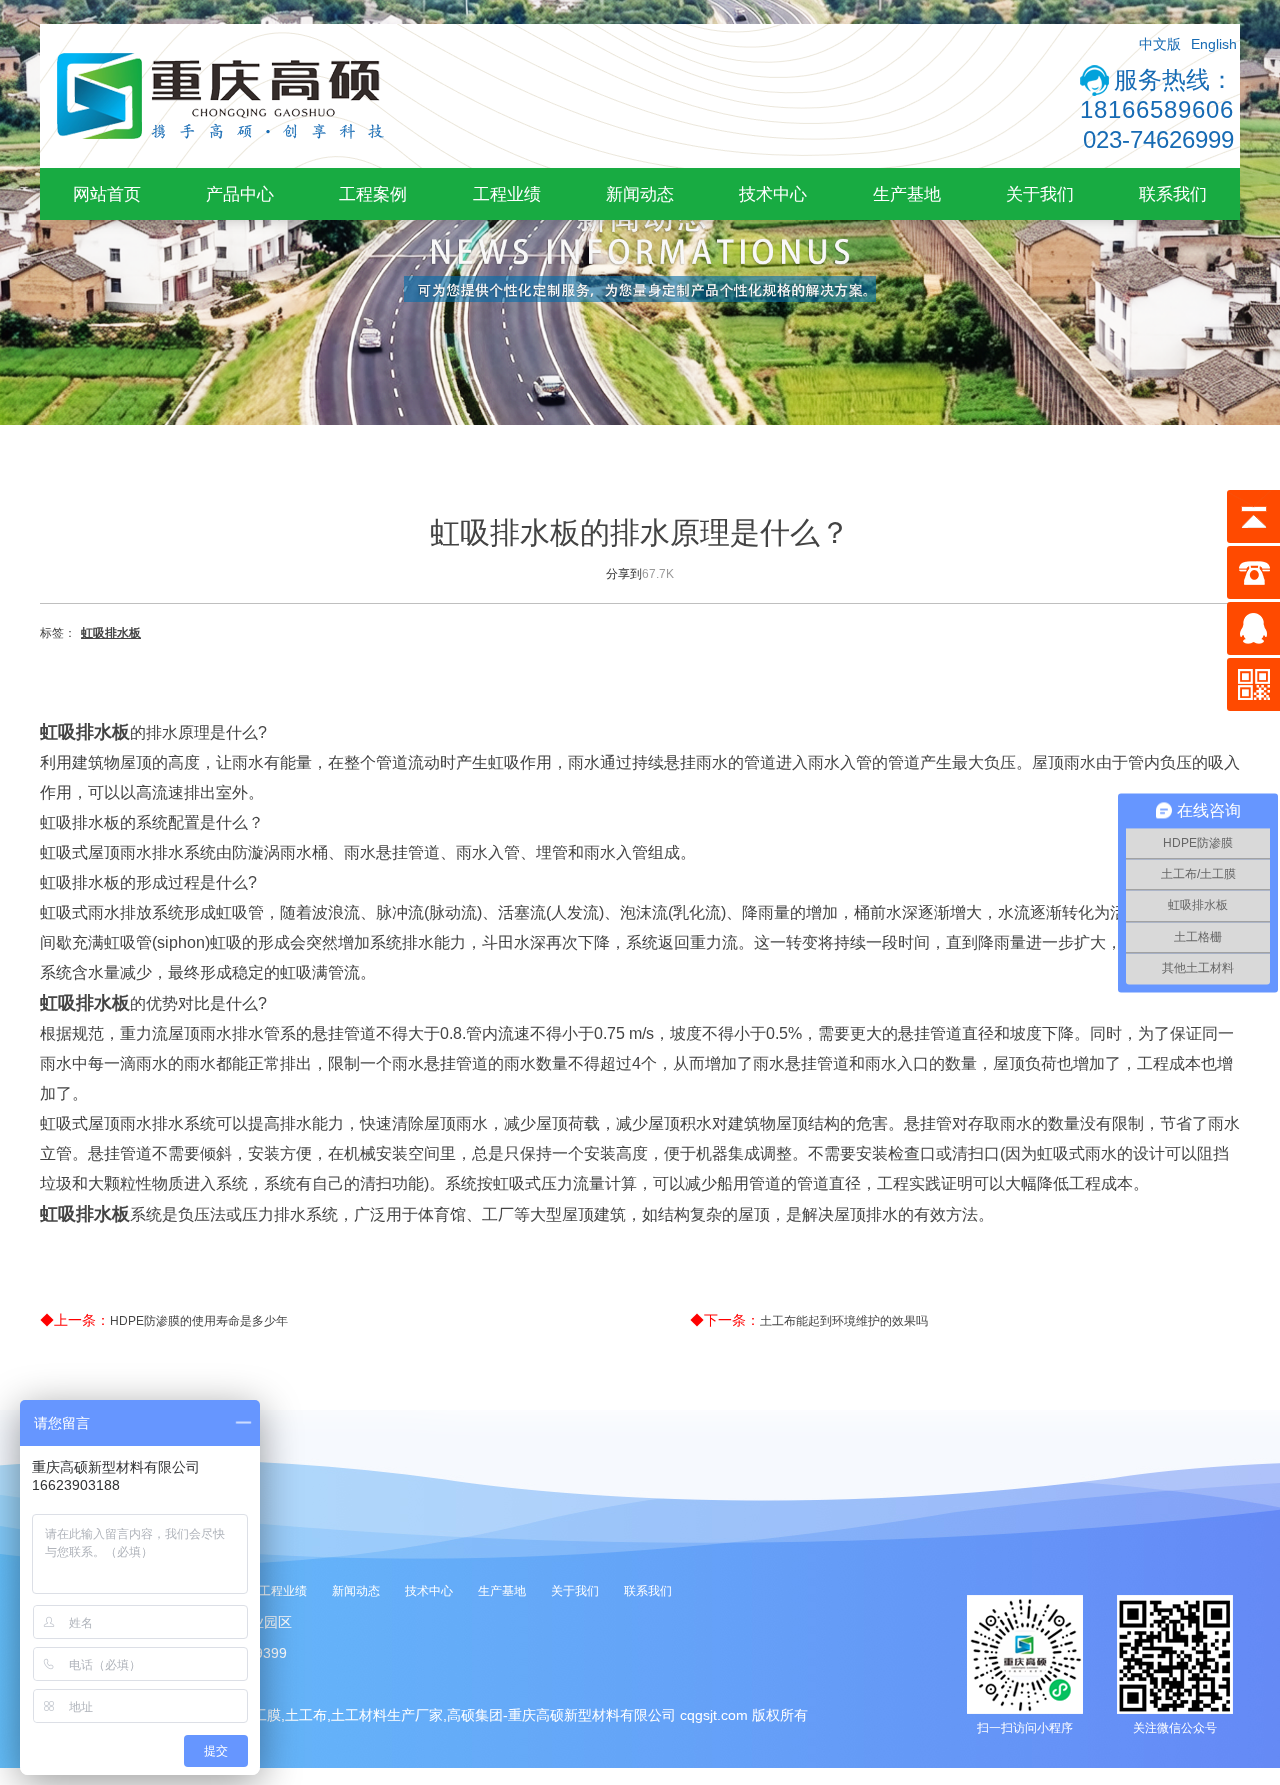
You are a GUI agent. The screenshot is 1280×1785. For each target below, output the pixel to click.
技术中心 (773, 194)
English (1214, 44)
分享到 (624, 574)
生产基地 (907, 194)
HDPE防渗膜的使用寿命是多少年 (199, 1321)
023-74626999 (1158, 139)
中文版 (1160, 44)
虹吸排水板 (111, 633)
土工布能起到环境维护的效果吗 (844, 1321)
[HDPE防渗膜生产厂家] (220, 164)
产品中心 (240, 194)
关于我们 (1040, 194)
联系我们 (1173, 194)
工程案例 (373, 194)
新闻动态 (640, 194)
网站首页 (107, 194)
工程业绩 (507, 194)
